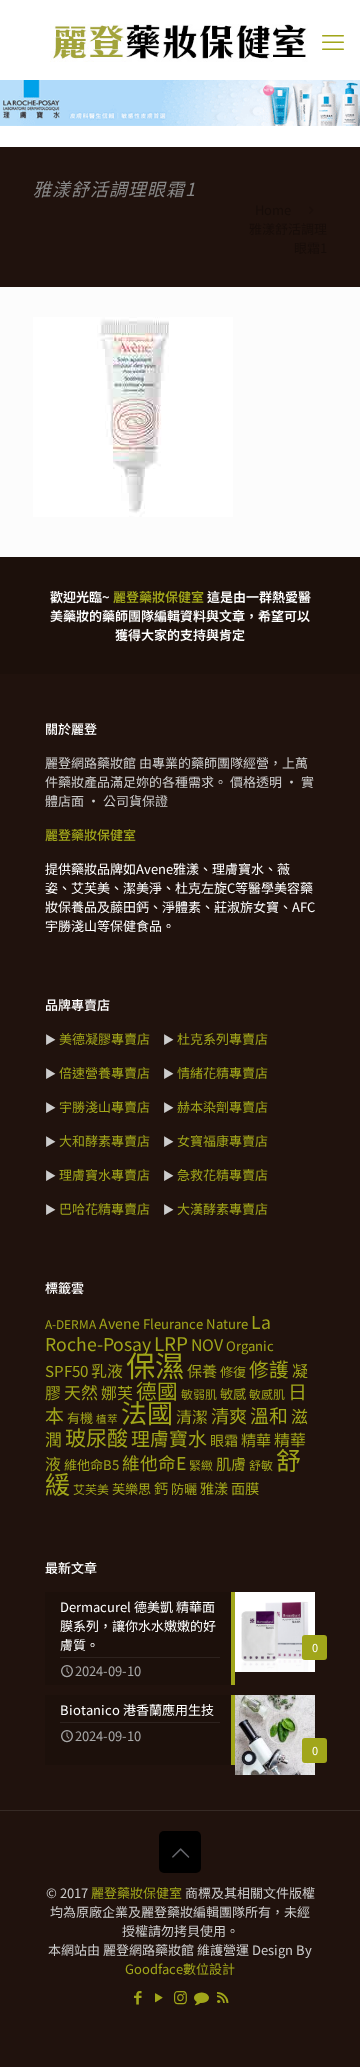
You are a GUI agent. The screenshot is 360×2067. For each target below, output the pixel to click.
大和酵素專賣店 (104, 1140)
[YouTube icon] (159, 1996)
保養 (202, 1370)
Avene (119, 1323)
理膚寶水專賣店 (104, 1174)
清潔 (192, 1416)
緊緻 (201, 1464)
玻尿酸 (96, 1437)
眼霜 (224, 1440)
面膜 (245, 1488)
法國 (147, 1412)
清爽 (229, 1415)
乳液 (107, 1370)
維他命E (154, 1462)
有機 (80, 1417)
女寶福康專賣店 (222, 1140)
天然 (81, 1391)
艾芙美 (91, 1488)
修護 (269, 1368)
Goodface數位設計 (180, 1968)
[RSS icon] (222, 1996)
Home (273, 209)
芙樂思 (131, 1488)
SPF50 (66, 1370)
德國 (157, 1390)
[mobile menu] (333, 40)
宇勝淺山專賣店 (104, 1106)
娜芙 (117, 1392)
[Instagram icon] (180, 1996)
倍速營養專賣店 (104, 1072)
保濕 (155, 1364)
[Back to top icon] (180, 1852)
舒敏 (261, 1464)
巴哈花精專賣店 (104, 1208)
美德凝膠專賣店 (104, 1038)
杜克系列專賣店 (222, 1038)
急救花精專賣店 (222, 1174)
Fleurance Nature (195, 1323)
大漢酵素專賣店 (222, 1208)
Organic (250, 1345)
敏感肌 (267, 1393)
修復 (233, 1371)
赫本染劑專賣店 (222, 1106)
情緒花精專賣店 (222, 1072)
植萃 (107, 1418)
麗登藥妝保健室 (136, 1892)
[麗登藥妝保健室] (180, 40)
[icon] (201, 1996)
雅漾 (214, 1488)
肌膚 (231, 1463)
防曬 (184, 1488)
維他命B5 (91, 1464)
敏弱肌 (199, 1393)
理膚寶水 (169, 1437)
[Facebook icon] (138, 1996)
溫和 (269, 1414)
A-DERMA (70, 1323)
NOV (207, 1344)
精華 (256, 1439)
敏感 (233, 1393)
